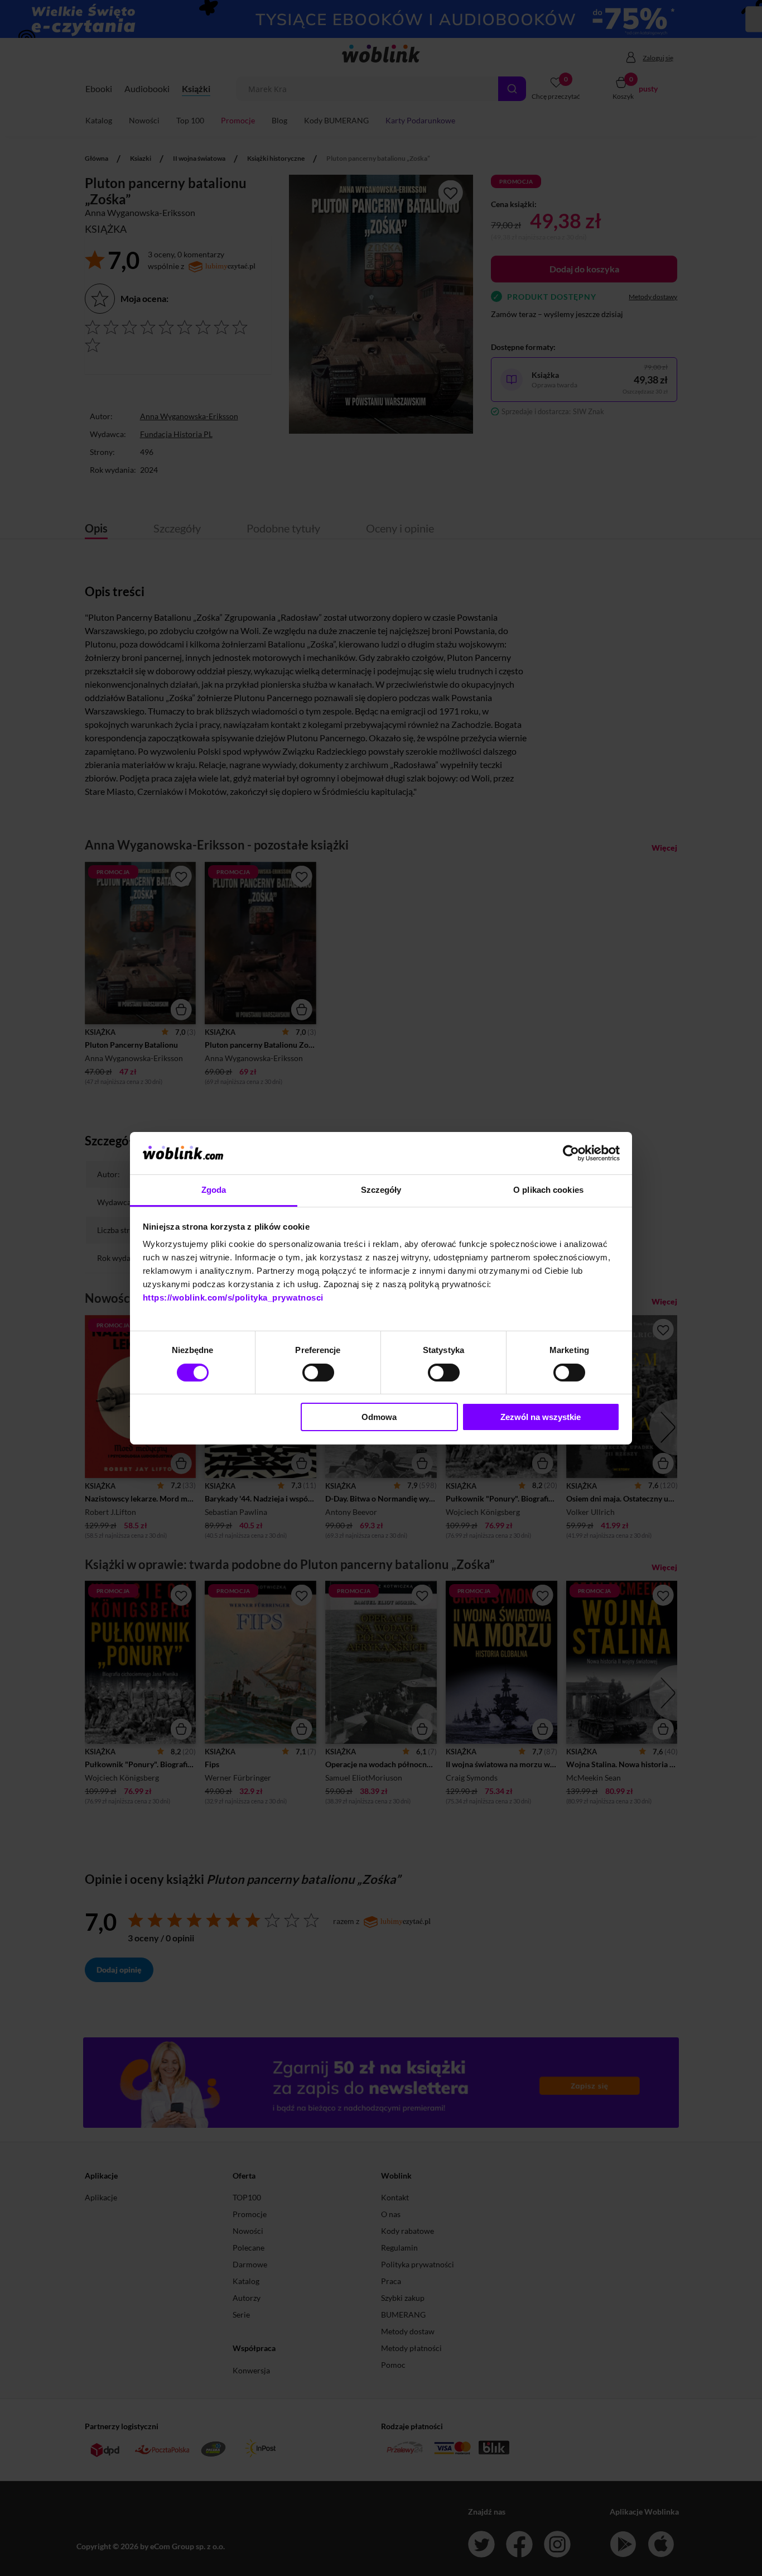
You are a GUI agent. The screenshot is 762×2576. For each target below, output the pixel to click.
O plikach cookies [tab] (548, 1190)
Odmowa (379, 1417)
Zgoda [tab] (214, 1190)
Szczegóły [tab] (381, 1190)
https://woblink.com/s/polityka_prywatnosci (233, 1297)
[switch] (318, 1373)
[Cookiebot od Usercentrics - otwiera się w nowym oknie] (571, 1153)
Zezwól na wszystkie (541, 1417)
